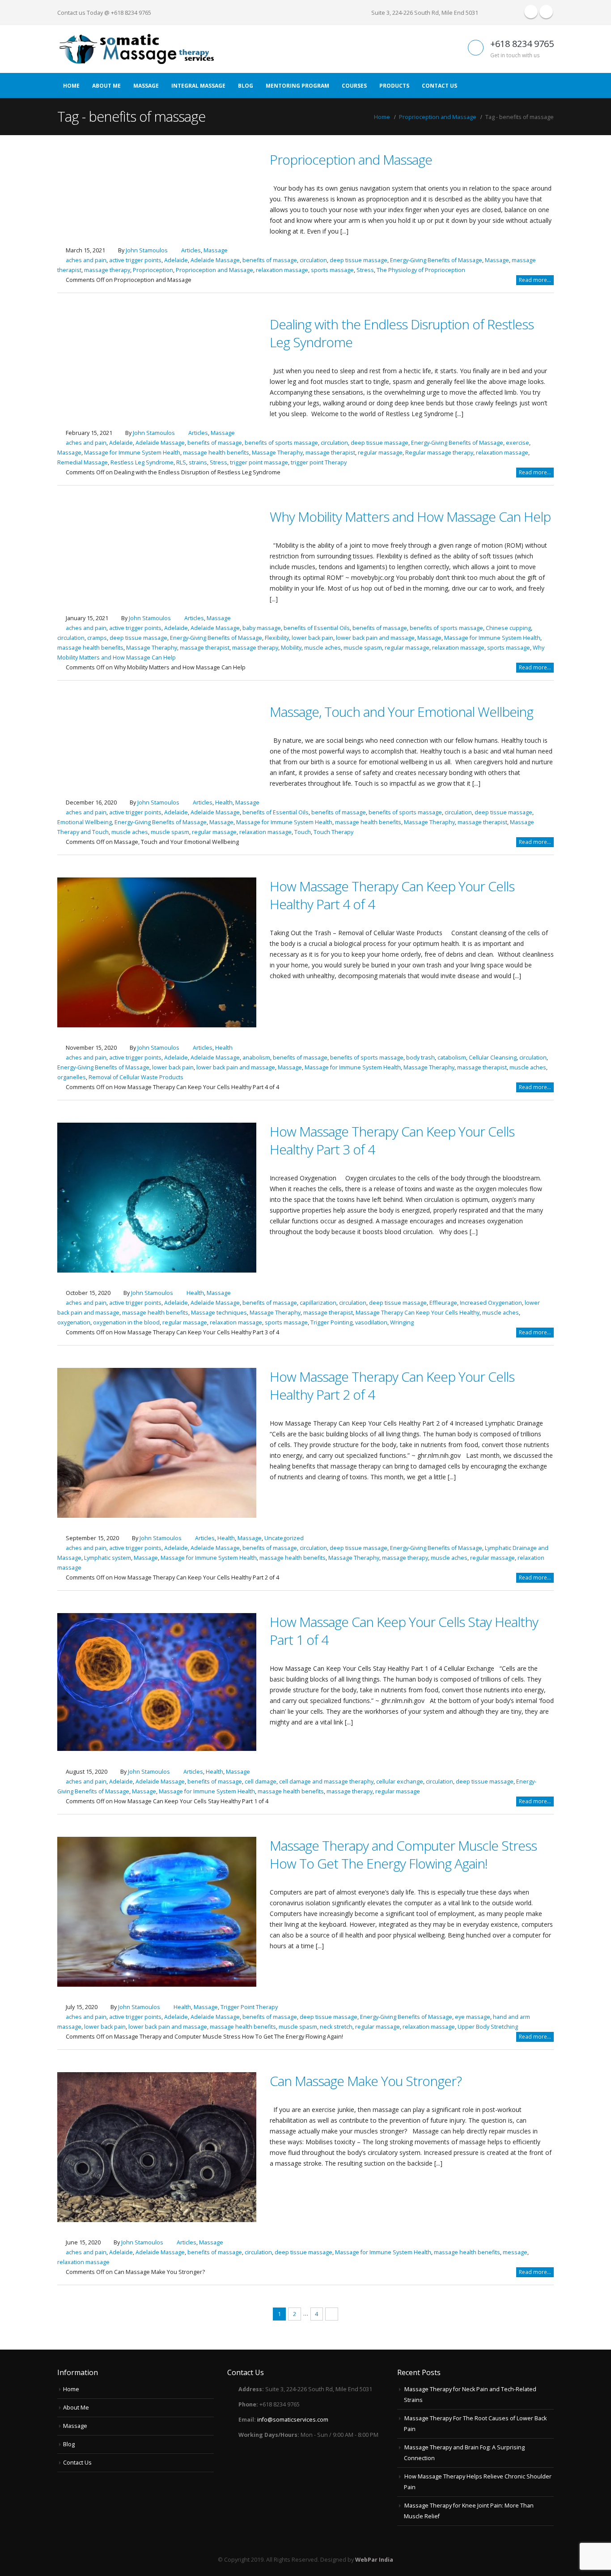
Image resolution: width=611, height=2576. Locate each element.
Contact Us (439, 86)
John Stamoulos (147, 250)
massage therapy (107, 270)
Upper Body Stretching (488, 2027)
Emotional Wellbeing (85, 822)
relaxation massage (282, 270)
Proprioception (153, 270)
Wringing (402, 1322)
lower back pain (312, 638)
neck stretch (336, 2027)
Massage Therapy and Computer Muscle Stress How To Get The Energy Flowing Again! (403, 1854)
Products (394, 86)
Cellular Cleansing (493, 1058)
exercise (518, 443)
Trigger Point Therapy (249, 2007)
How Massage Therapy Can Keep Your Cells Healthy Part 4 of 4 (392, 895)
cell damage (261, 1782)
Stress (365, 270)
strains (198, 462)
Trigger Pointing (331, 1322)
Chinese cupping (508, 628)
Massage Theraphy (277, 453)
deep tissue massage (359, 260)
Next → (332, 2314)
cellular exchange (400, 1782)
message (515, 2252)
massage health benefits (216, 453)
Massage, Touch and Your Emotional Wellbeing (401, 712)
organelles (72, 1077)
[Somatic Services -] (136, 49)
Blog (246, 86)
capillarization (318, 1303)
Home (71, 86)
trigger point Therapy (319, 462)
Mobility (291, 648)
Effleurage (443, 1303)
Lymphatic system (108, 1558)
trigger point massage (259, 462)
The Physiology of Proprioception (421, 270)
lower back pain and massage (375, 638)
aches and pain (86, 260)
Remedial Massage (83, 462)
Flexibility (277, 638)
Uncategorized (284, 1538)
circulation (313, 260)
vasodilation (371, 1322)
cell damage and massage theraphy (326, 1782)
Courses (354, 86)
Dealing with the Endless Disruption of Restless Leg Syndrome (402, 333)
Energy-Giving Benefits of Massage (436, 260)
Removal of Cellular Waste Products (136, 1077)
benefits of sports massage (281, 443)
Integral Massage (198, 86)
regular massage (380, 453)
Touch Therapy (333, 832)
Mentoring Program (297, 86)
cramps (97, 638)
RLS (181, 462)
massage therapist (330, 453)
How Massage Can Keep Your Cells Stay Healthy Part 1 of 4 (404, 1631)
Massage (146, 86)
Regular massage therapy (439, 453)
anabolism (256, 1058)
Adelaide (176, 260)
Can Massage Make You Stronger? (366, 2081)
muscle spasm (363, 648)
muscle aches (322, 648)
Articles (191, 250)
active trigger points (135, 260)
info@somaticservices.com (293, 2420)
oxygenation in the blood (126, 1322)
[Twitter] (546, 12)
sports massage (332, 270)
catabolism (452, 1058)
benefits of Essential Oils (317, 628)
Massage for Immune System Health (132, 453)
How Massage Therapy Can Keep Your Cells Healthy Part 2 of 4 (392, 1386)
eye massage (473, 2017)
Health (224, 803)
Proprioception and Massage (351, 160)
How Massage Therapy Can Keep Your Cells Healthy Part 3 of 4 (392, 1140)
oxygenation (74, 1322)
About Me (106, 86)
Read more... (535, 280)
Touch (303, 832)
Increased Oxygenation (491, 1303)
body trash (420, 1058)
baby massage (262, 628)
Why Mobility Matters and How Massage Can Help (410, 517)
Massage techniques (219, 1313)
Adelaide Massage (215, 260)
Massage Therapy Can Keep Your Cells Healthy (418, 1313)
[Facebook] (531, 12)
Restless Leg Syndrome (142, 462)
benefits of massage (270, 260)
